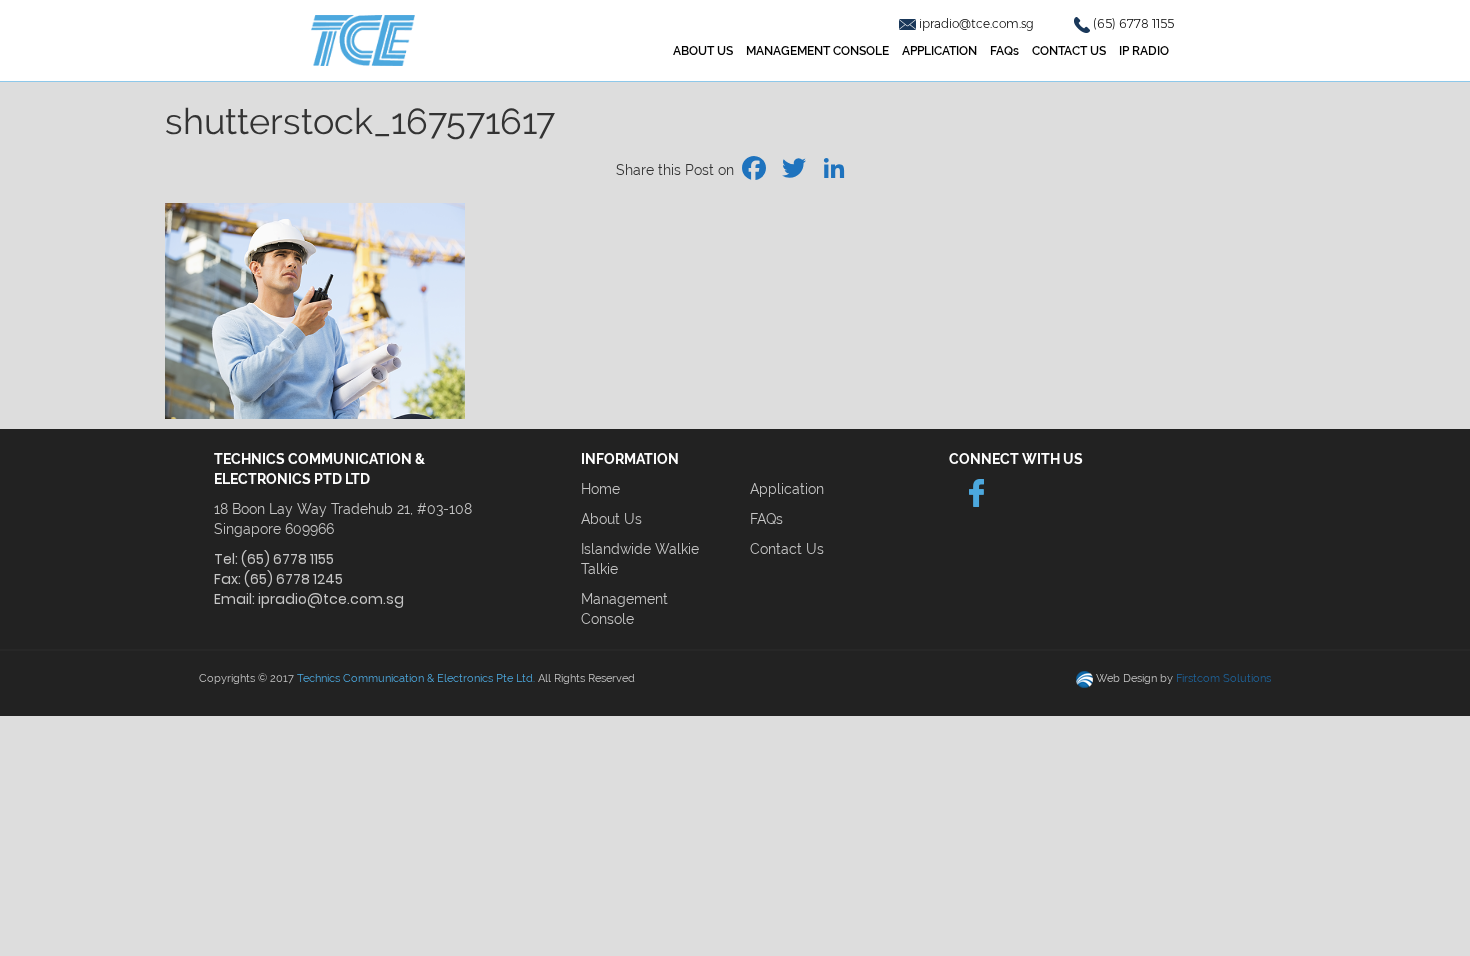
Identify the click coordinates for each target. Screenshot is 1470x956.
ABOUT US (703, 51)
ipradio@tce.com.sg (978, 23)
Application (787, 489)
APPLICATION (939, 51)
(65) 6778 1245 (293, 579)
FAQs (1004, 51)
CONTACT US (1069, 51)
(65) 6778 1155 (1133, 23)
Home (600, 489)
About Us (611, 519)
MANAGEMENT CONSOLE (817, 51)
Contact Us (787, 549)
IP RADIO (1144, 51)
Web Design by (1183, 678)
